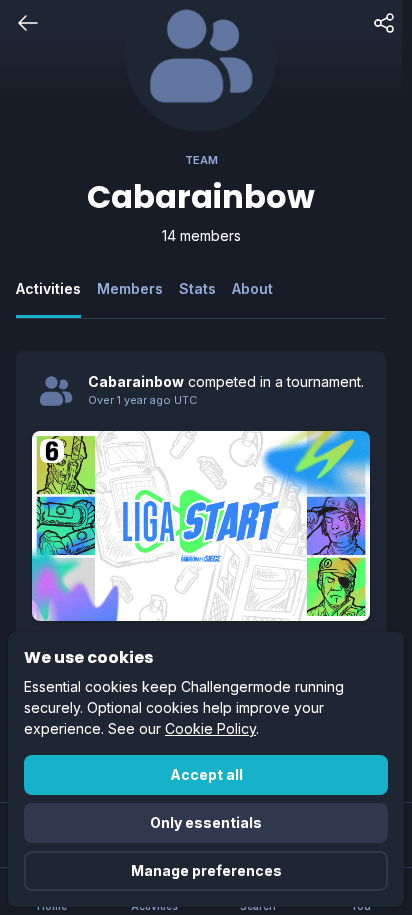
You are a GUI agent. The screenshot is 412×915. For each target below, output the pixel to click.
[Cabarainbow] (56, 391)
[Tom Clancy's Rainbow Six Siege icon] (52, 451)
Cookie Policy (210, 728)
